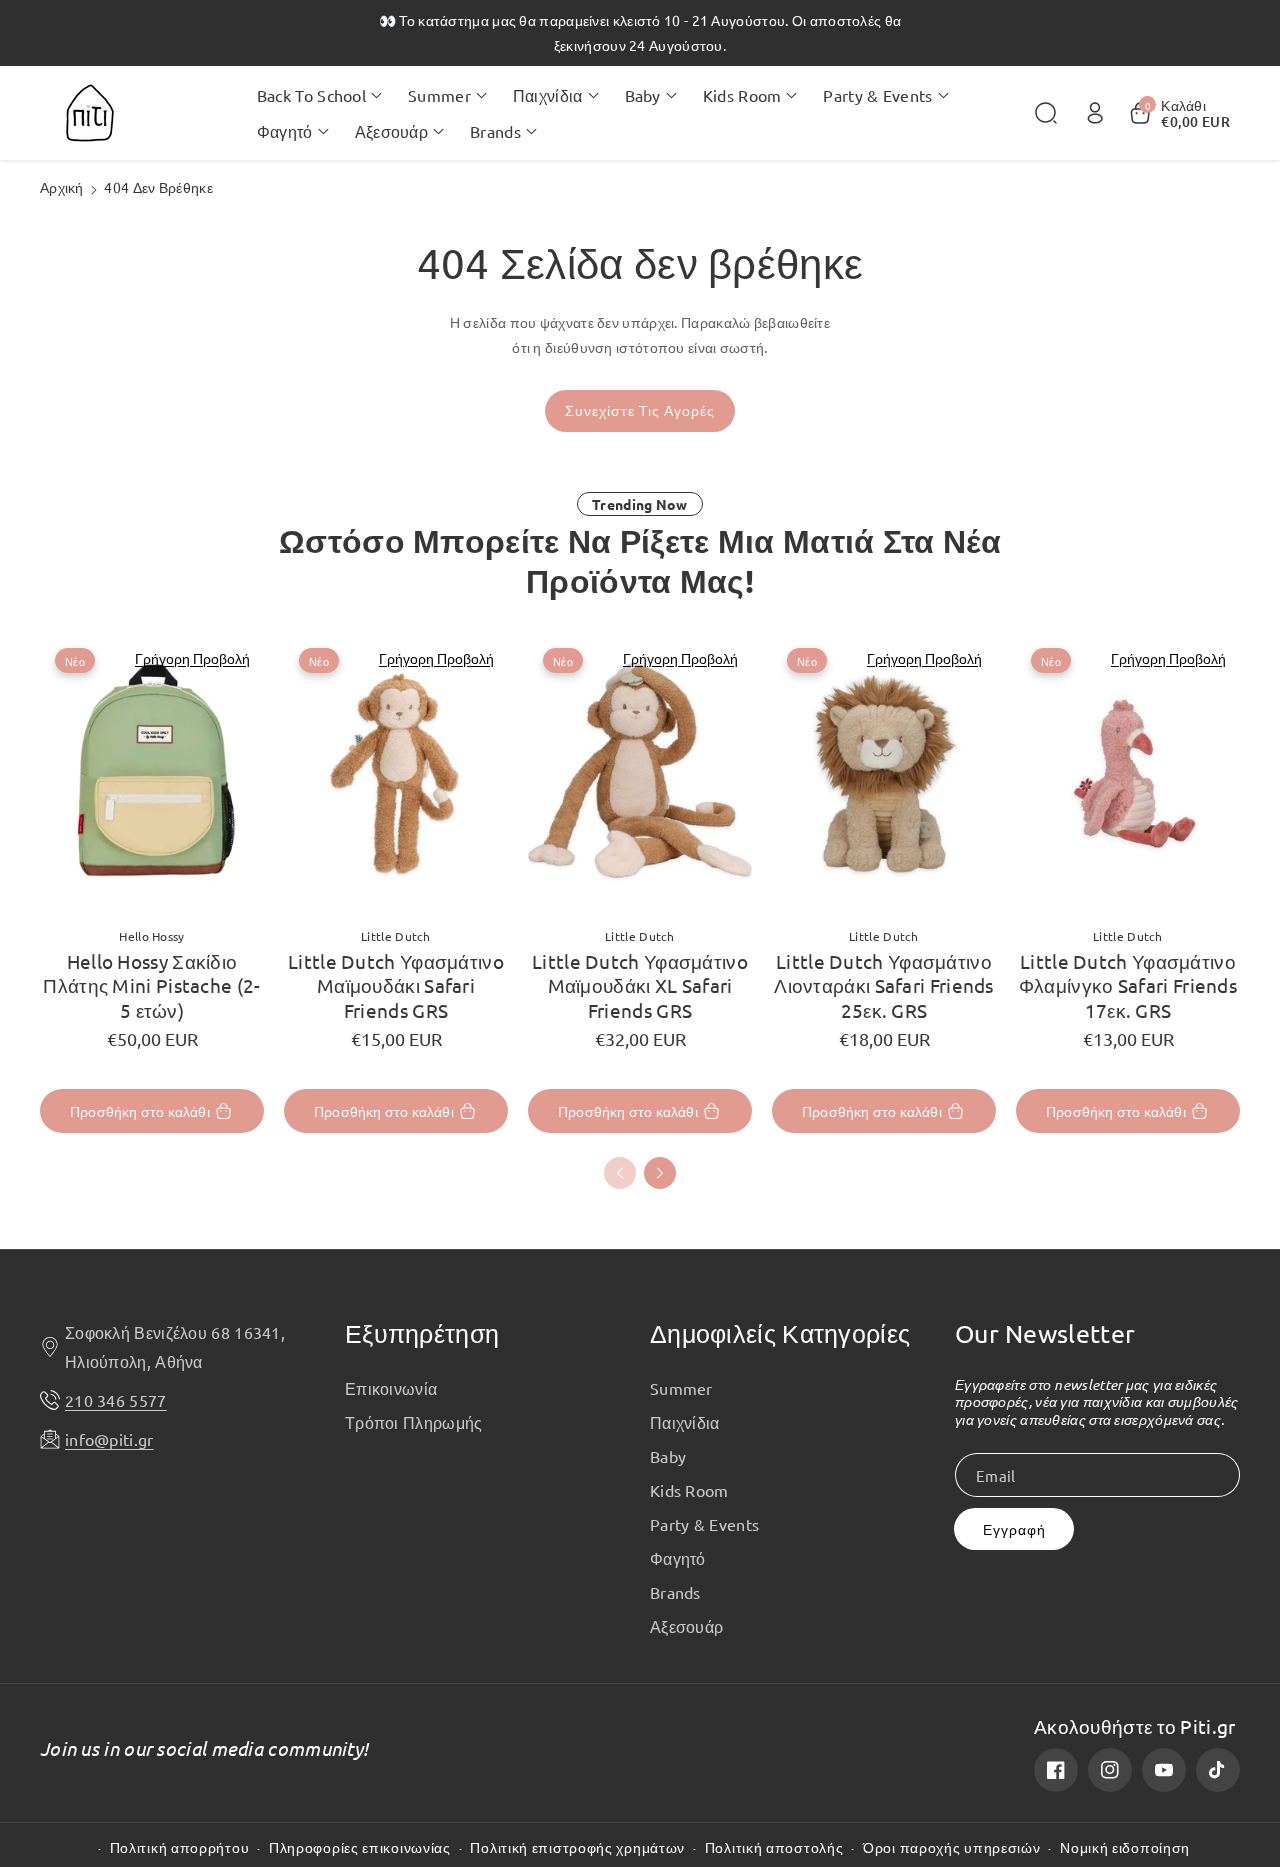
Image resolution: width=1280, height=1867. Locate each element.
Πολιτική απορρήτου (180, 1847)
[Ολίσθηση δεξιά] (660, 1173)
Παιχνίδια (685, 1422)
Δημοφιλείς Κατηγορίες (780, 1333)
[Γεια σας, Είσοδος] (1095, 113)
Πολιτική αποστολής (774, 1847)
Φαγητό (678, 1558)
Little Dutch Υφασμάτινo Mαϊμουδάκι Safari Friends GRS (396, 985)
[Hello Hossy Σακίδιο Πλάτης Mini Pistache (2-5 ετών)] (152, 772)
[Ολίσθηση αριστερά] (620, 1173)
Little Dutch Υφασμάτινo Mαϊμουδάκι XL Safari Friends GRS (640, 985)
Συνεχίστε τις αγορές (640, 410)
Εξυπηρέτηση (422, 1333)
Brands (675, 1592)
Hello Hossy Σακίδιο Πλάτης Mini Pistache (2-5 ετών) (151, 985)
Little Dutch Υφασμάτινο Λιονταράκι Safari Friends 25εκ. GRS (884, 985)
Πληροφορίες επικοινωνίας (360, 1847)
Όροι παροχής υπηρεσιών (951, 1847)
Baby (668, 1456)
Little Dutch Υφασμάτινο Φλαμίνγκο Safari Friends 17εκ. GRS (1128, 985)
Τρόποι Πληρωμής (414, 1422)
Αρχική (62, 187)
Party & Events (704, 1524)
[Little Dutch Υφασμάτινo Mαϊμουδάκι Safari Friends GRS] (396, 772)
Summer (681, 1388)
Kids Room (689, 1490)
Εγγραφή (1014, 1529)
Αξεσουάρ (686, 1626)
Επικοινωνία (391, 1388)
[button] (319, 95)
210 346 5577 (116, 1400)
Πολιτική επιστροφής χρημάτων (577, 1847)
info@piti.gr (109, 1439)
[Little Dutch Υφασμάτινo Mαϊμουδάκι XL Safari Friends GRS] (640, 772)
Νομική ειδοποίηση (1125, 1847)
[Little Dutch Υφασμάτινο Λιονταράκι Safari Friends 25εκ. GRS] (884, 772)
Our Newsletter (1045, 1333)
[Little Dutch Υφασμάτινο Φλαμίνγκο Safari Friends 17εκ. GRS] (1128, 772)
